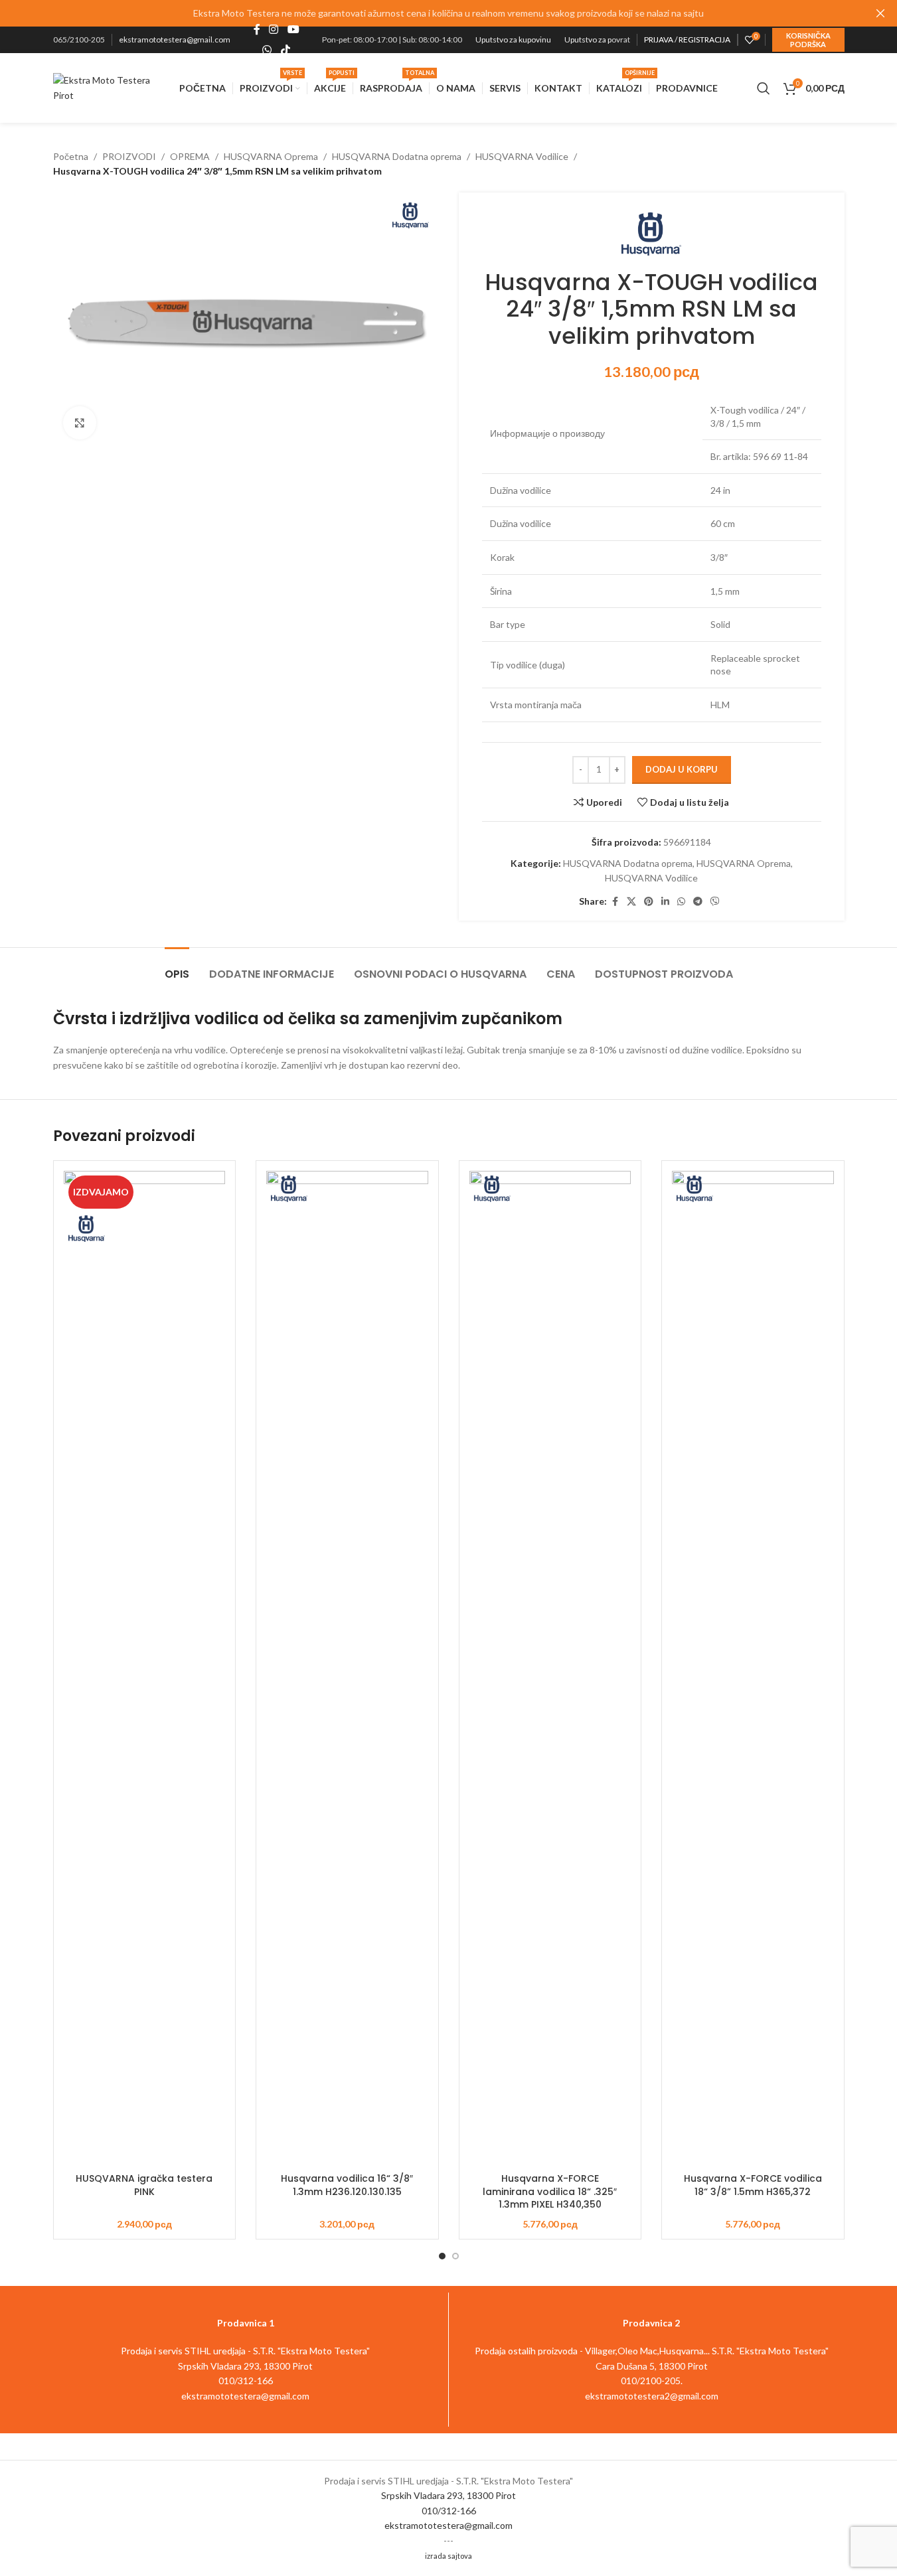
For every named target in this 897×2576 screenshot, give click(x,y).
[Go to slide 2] (455, 2256)
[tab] (177, 967)
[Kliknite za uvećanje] (80, 423)
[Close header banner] (880, 13)
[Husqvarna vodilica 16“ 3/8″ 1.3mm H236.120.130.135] (347, 1669)
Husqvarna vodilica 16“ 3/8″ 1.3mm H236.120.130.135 (347, 2185)
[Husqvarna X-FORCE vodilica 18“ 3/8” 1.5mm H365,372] (753, 1669)
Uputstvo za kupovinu (513, 39)
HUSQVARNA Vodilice (522, 156)
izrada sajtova (448, 2556)
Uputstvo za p (588, 39)
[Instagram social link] (274, 30)
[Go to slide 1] (442, 2256)
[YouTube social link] (293, 30)
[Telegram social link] (698, 902)
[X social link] (631, 902)
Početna (71, 156)
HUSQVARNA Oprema (271, 156)
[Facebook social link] (257, 30)
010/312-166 (449, 2511)
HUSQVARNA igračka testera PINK (144, 2185)
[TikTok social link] (285, 50)
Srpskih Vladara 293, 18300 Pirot (448, 2495)
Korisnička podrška (808, 40)
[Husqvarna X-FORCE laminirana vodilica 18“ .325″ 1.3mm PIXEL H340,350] (550, 1669)
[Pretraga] (764, 88)
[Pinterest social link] (649, 902)
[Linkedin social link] (665, 902)
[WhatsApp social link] (267, 50)
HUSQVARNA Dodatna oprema (397, 156)
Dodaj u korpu (682, 769)
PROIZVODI (129, 156)
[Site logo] (110, 87)
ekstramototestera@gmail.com (175, 39)
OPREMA (190, 156)
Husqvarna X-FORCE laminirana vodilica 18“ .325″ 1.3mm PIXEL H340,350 (550, 2191)
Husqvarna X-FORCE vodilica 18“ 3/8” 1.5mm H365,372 (753, 2185)
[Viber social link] (715, 902)
